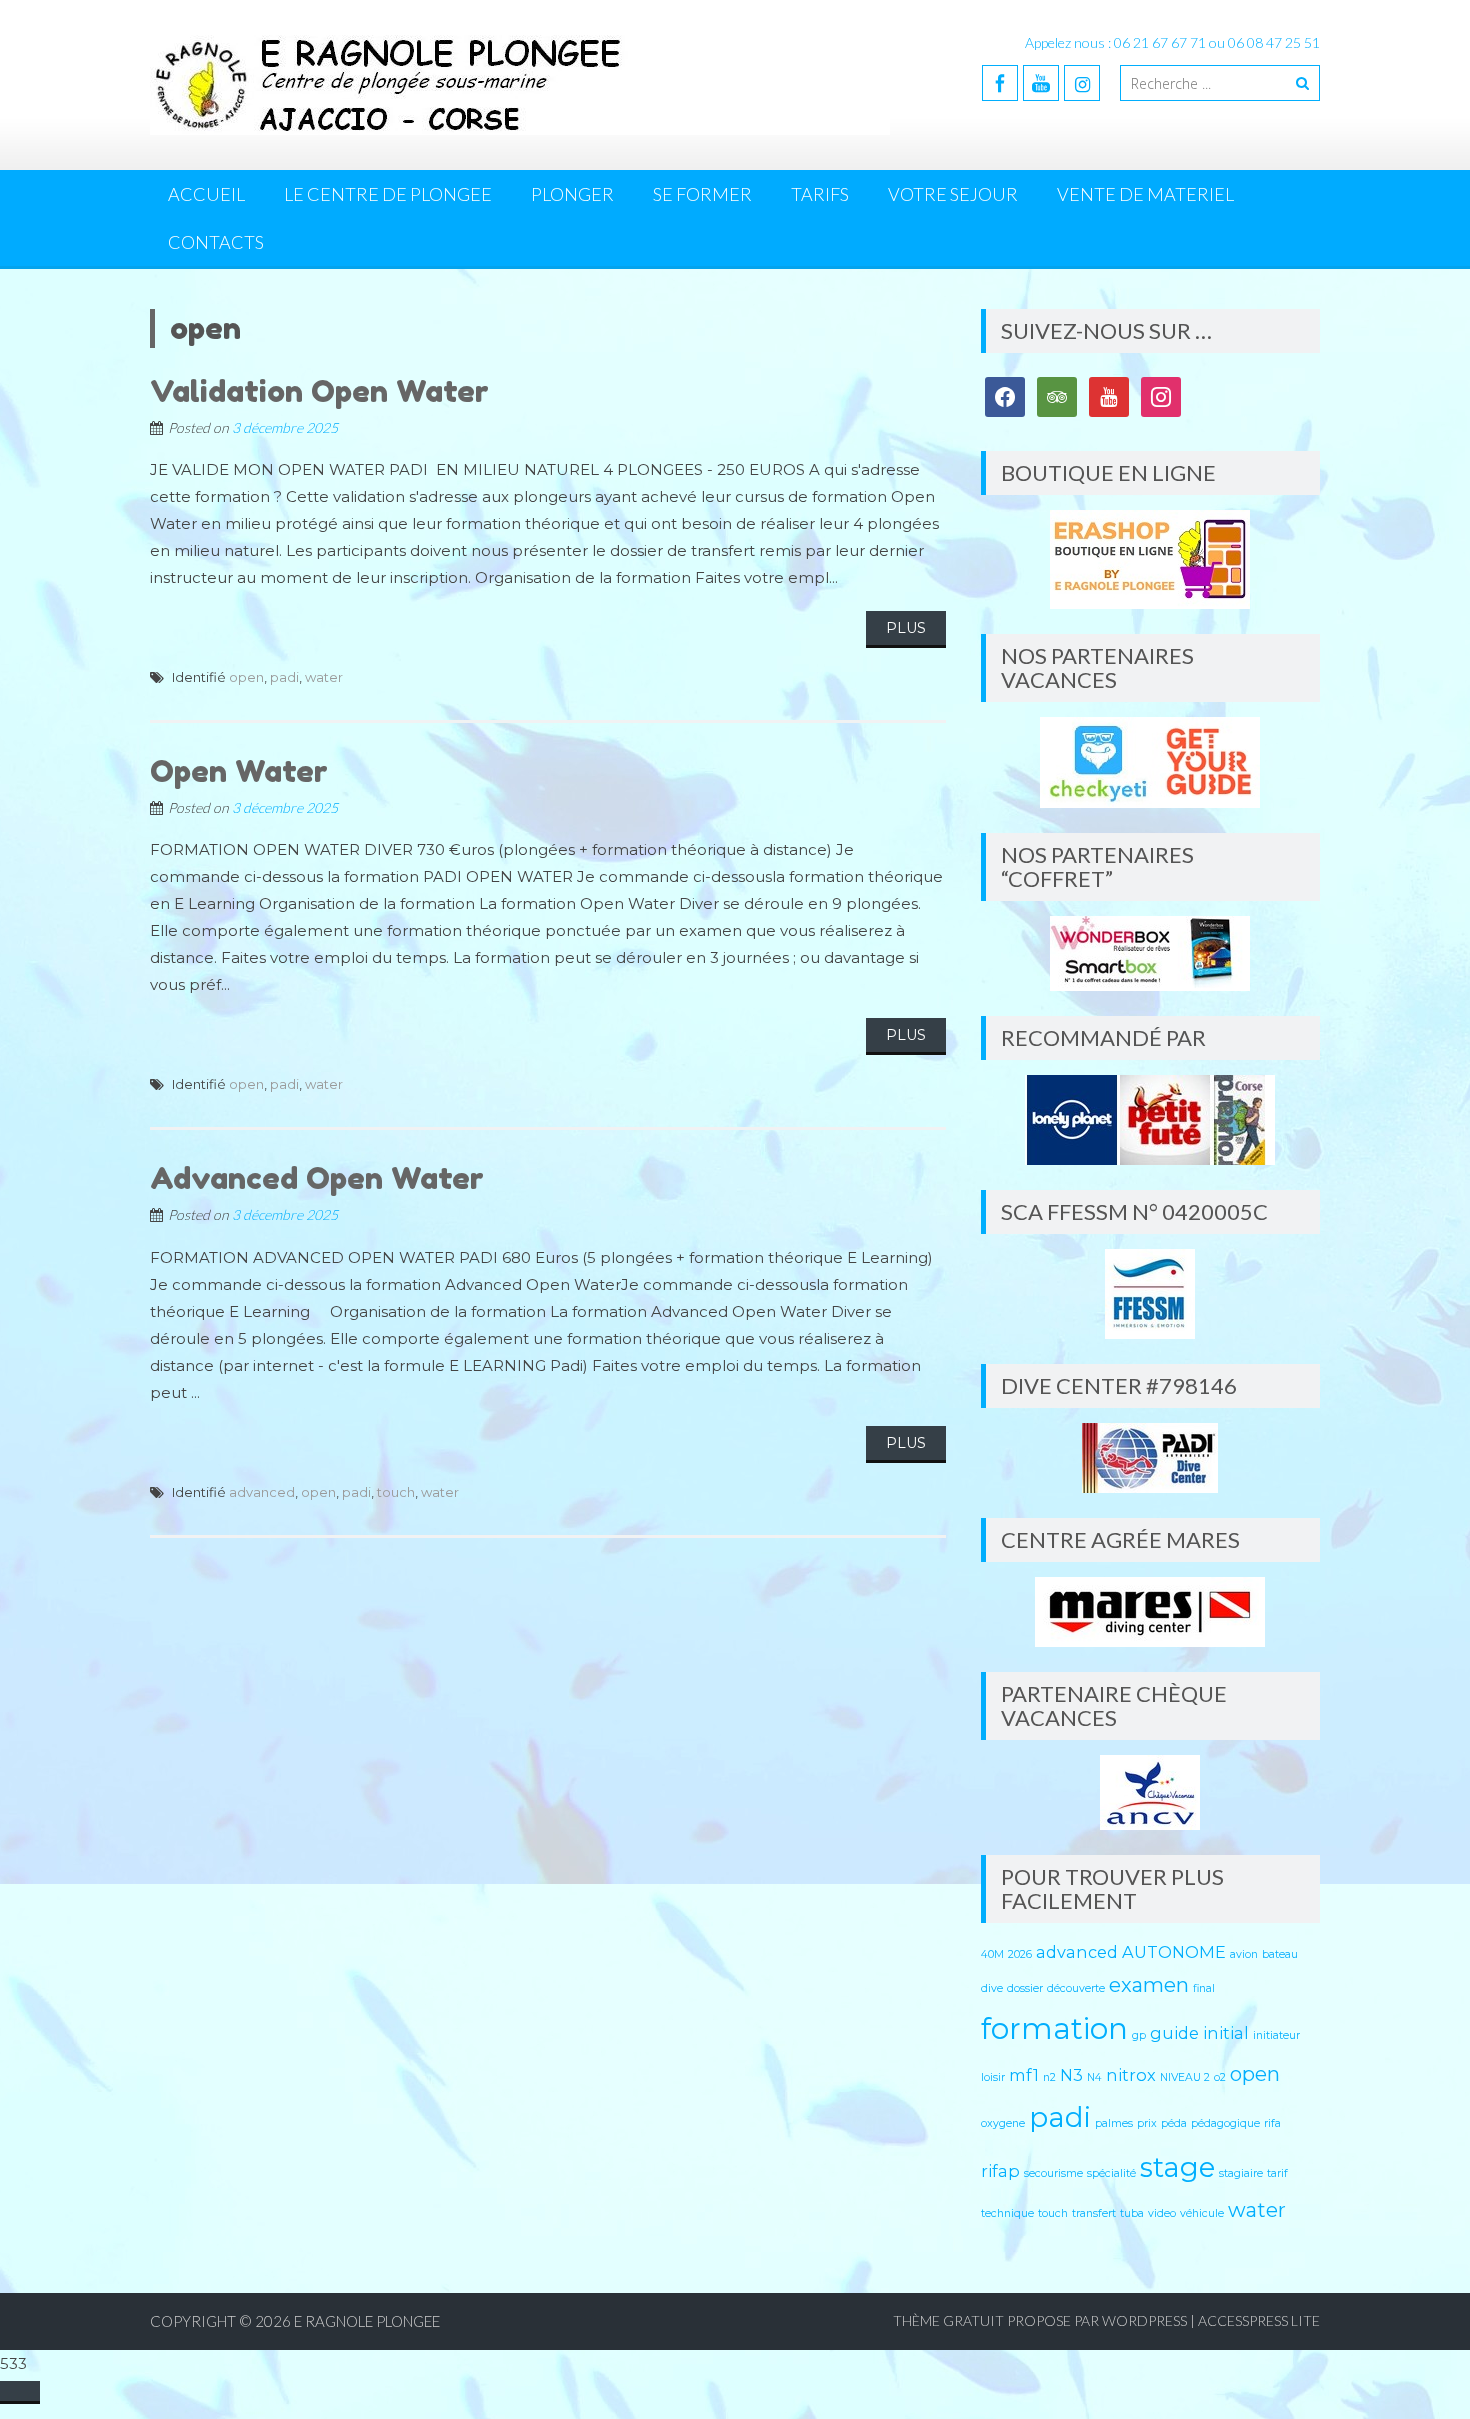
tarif (1277, 2173)
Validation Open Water (319, 391)
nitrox (1131, 2075)
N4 (1094, 2077)
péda (1174, 2123)
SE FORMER (702, 194)
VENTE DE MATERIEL (1145, 194)
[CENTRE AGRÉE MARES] (1150, 1612)
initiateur (1276, 2035)
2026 (1020, 1954)
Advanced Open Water (317, 1178)
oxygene (1003, 2123)
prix (1147, 2123)
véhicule (1202, 2213)
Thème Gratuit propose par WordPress (1040, 2320)
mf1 (1024, 2075)
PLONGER (572, 194)
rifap (1000, 2171)
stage (1177, 2167)
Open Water (239, 771)
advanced (262, 1492)
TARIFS (820, 194)
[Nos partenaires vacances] (1150, 762)
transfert (1094, 2213)
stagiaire (1241, 2173)
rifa (1272, 2123)
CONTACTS (216, 242)
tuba (1132, 2213)
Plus (906, 628)
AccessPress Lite (1259, 2320)
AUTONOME (1174, 1952)
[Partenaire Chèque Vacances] (1150, 1792)
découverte (1076, 1988)
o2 (1220, 2077)
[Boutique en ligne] (1150, 559)
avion (1244, 1954)
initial (1226, 2033)
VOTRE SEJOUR (953, 194)
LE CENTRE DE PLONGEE (388, 194)
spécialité (1111, 2173)
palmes (1114, 2123)
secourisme (1053, 2173)
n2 (1049, 2077)
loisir (993, 2077)
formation (1054, 2028)
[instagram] (1082, 83)
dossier (1025, 1988)
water (324, 677)
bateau (1280, 1954)
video (1162, 2213)
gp (1139, 2035)
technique (1007, 2213)
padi (284, 677)
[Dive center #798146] (1150, 1458)
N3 (1071, 2075)
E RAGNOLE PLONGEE (367, 2321)
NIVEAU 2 (1185, 2077)
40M (992, 1954)
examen (1149, 1985)
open (246, 677)
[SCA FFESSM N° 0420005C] (1150, 1294)
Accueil (206, 194)
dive (992, 1988)
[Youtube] (1041, 83)
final (1204, 1988)
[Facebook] (1000, 83)
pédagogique (1225, 2123)
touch (396, 1492)
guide (1174, 2033)
